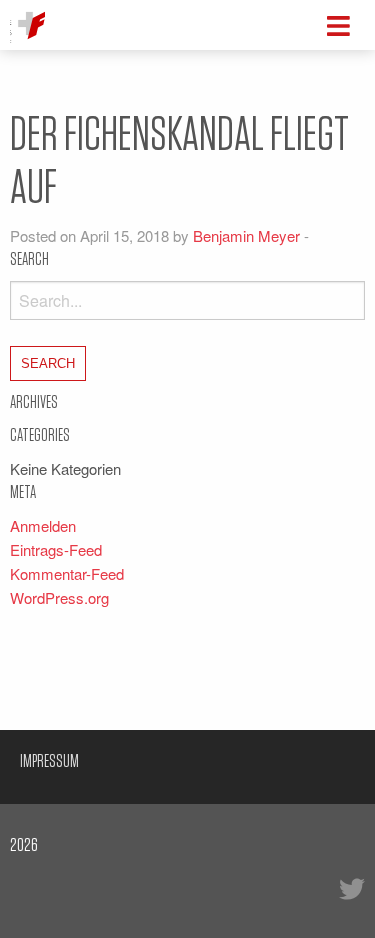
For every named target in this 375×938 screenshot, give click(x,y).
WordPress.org (59, 597)
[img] (338, 26)
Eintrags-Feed (56, 549)
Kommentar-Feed (67, 573)
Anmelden (43, 525)
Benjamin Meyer (246, 235)
